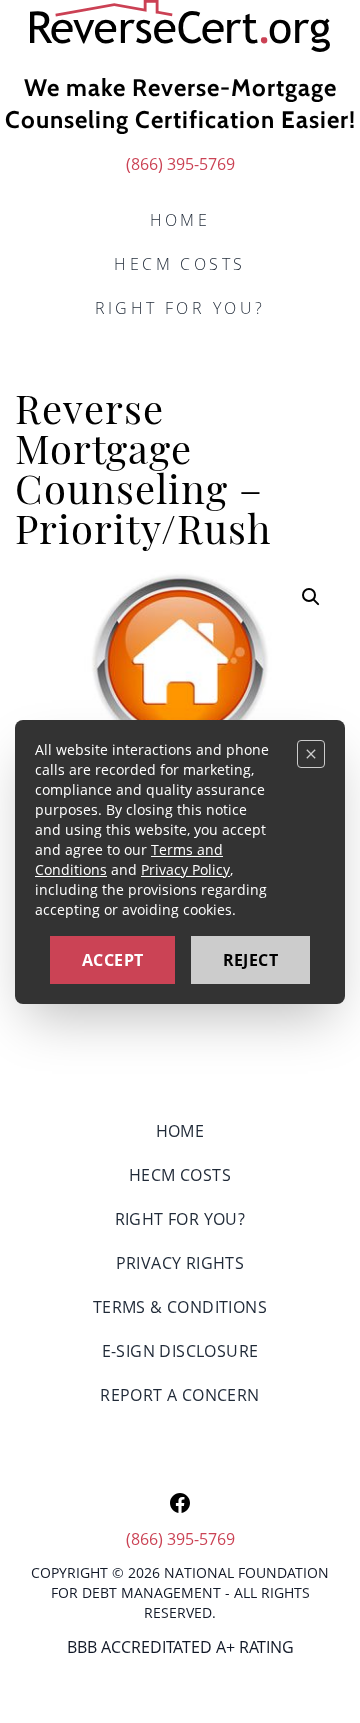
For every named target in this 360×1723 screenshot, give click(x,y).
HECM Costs (179, 264)
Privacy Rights (180, 1263)
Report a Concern (179, 1395)
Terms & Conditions (180, 1307)
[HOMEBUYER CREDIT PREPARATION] (180, 26)
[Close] (311, 754)
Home (180, 220)
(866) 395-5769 (180, 164)
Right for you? (180, 308)
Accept (112, 960)
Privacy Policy (185, 869)
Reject (250, 960)
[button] (311, 597)
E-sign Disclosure (180, 1351)
